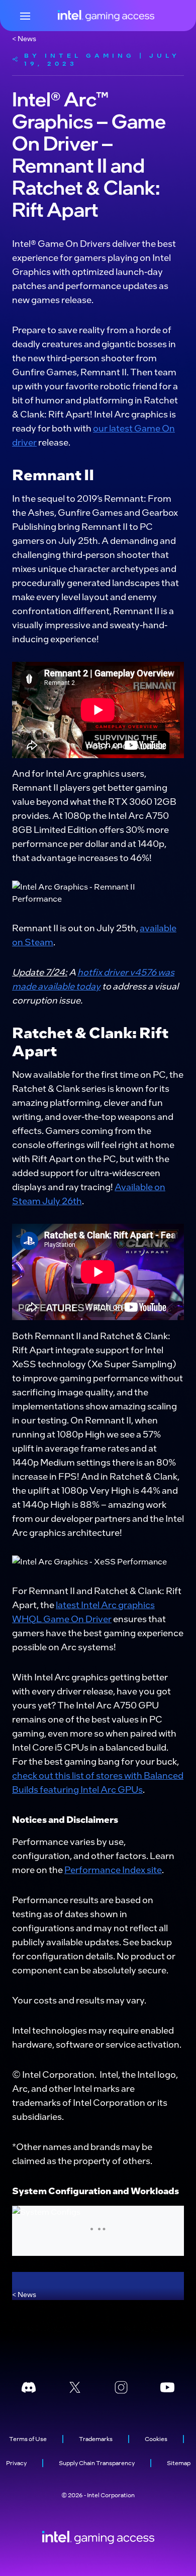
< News (24, 38)
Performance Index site (113, 1869)
